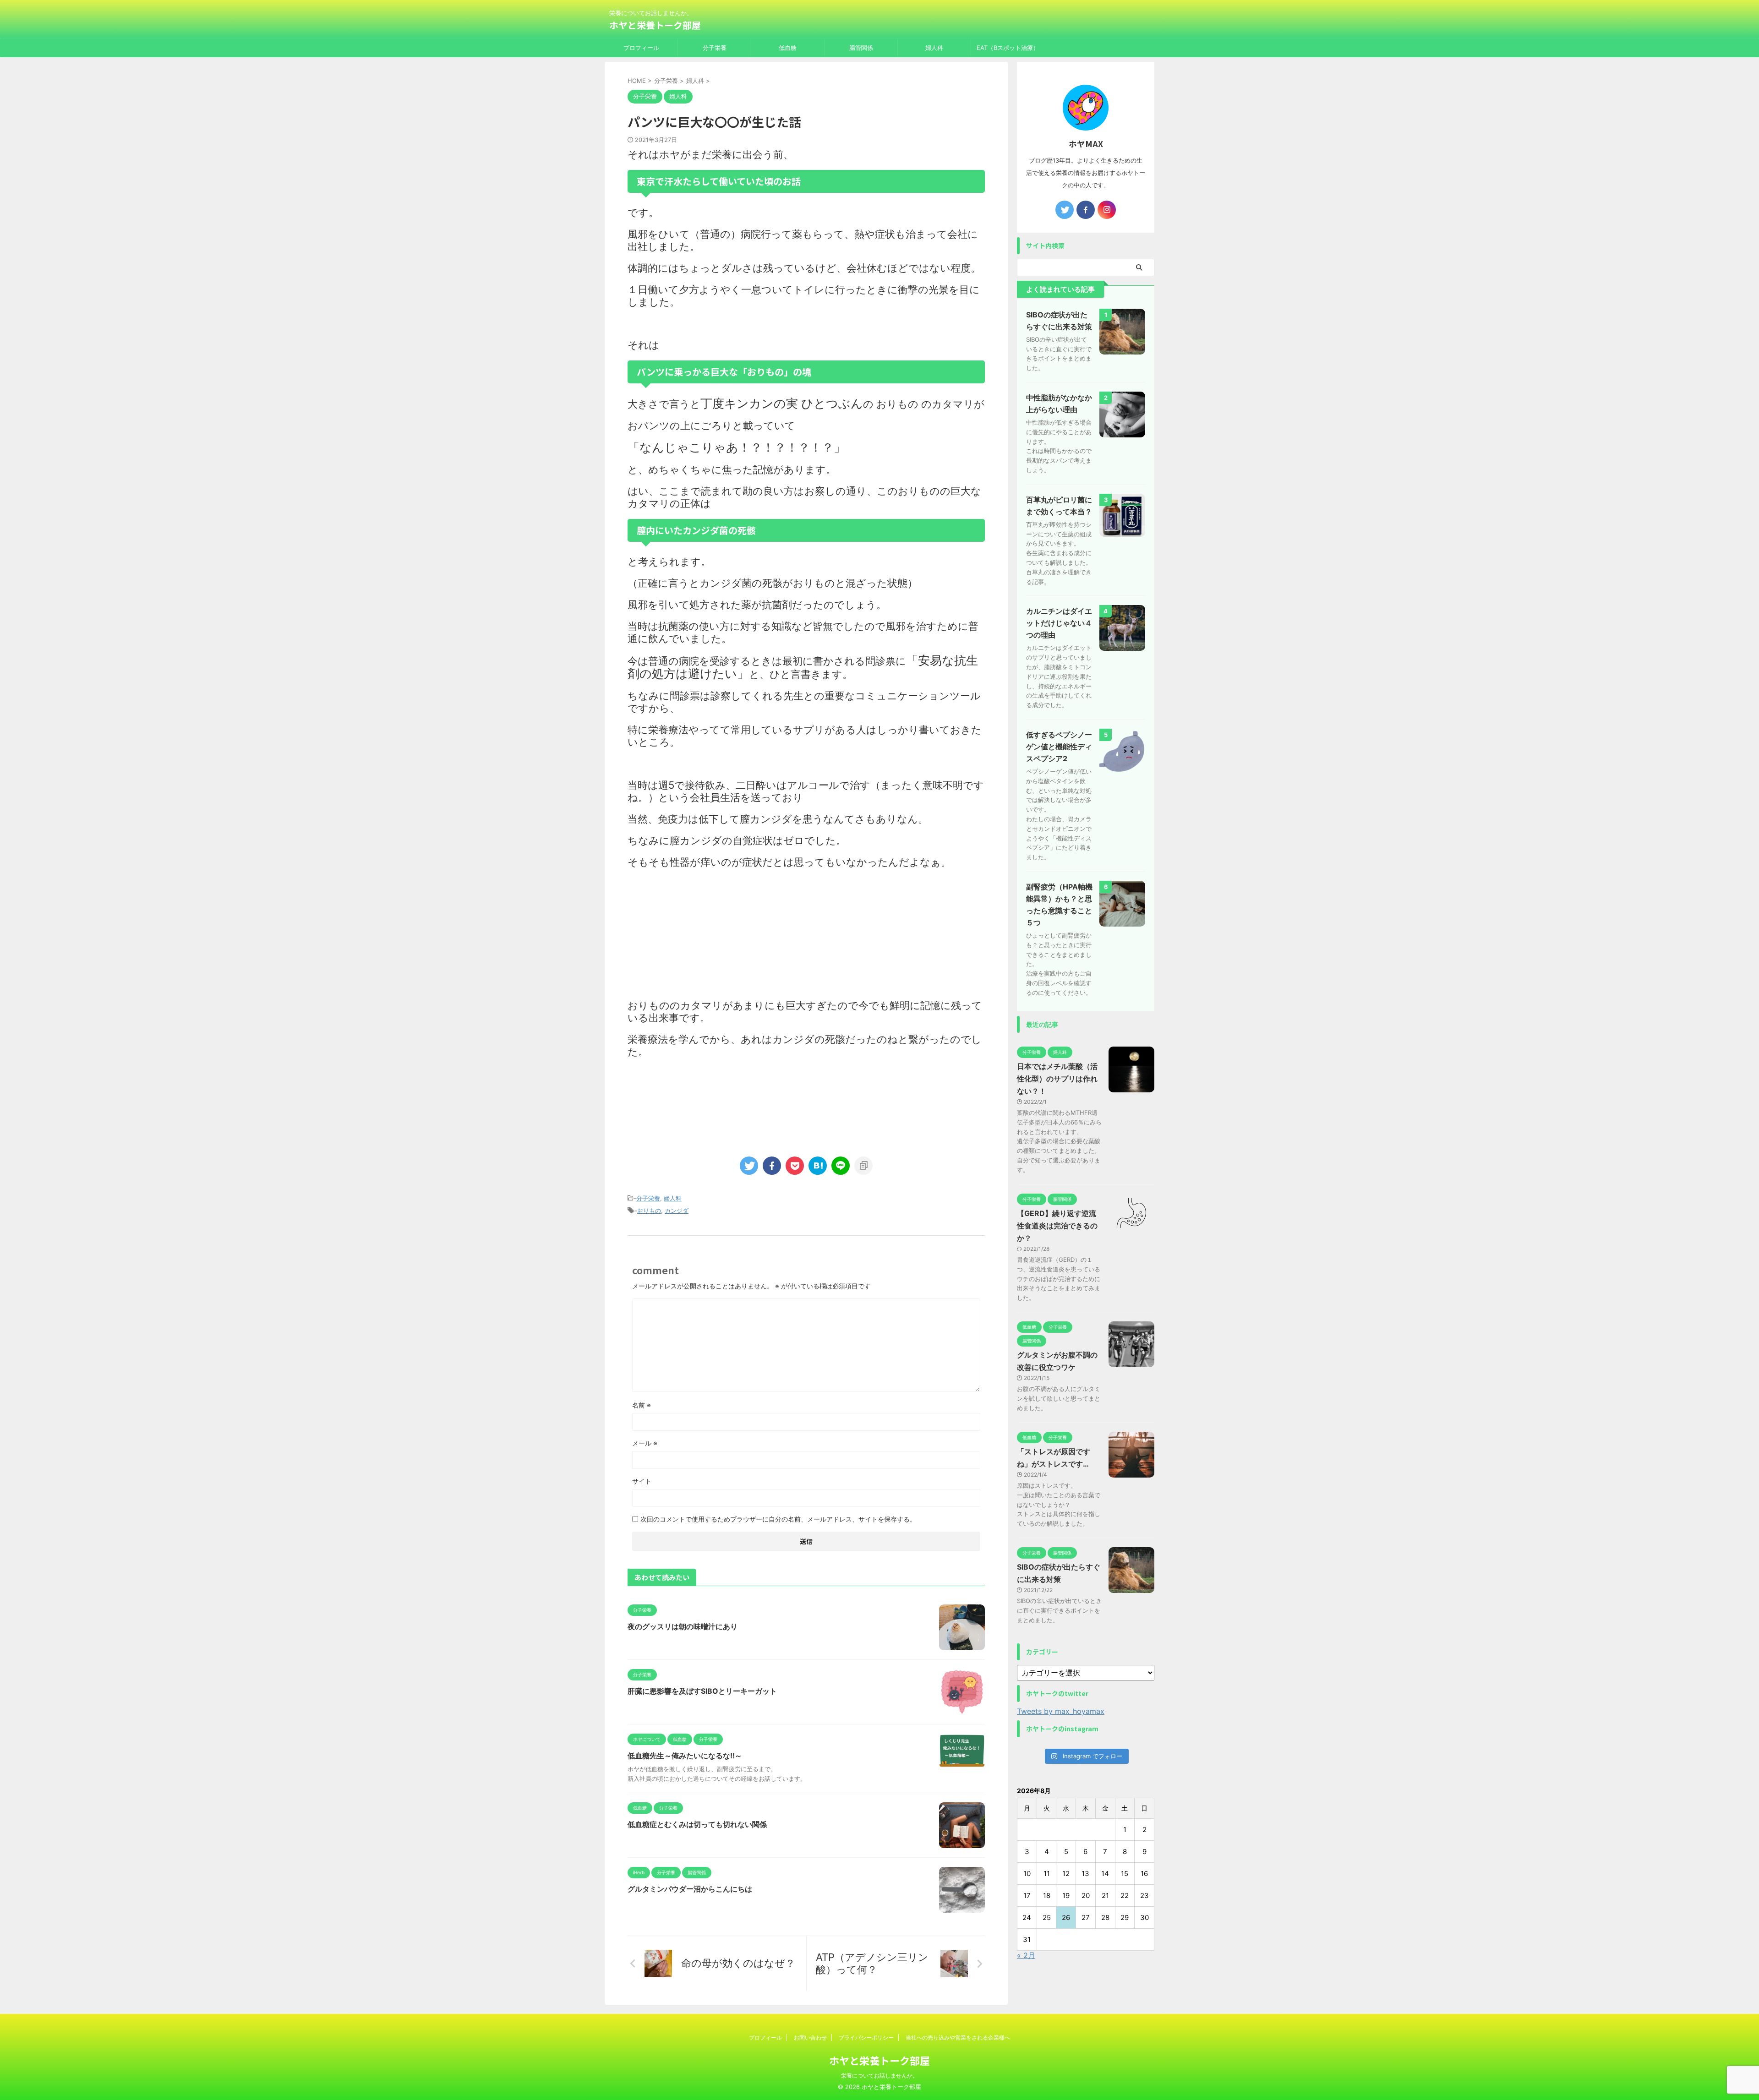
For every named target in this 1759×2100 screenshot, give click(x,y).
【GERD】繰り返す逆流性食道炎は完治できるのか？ (1057, 1226)
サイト (642, 1481)
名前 (642, 1405)
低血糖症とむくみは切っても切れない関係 (697, 1824)
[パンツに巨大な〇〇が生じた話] (818, 1166)
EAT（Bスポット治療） (1008, 48)
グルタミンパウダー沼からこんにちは (690, 1889)
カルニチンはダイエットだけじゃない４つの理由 (1059, 623)
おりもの (649, 1211)
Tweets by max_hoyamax (1061, 1711)
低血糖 (788, 48)
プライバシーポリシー (866, 2037)
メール (645, 1443)
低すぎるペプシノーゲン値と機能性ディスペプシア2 (1059, 747)
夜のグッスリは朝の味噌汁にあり (683, 1626)
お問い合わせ (810, 2037)
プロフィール (641, 48)
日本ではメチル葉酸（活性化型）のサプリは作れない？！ (1057, 1079)
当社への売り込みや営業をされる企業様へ (958, 2037)
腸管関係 (861, 48)
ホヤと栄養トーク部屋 (655, 25)
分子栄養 (715, 48)
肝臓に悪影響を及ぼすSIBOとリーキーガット (702, 1691)
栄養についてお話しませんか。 (879, 2075)
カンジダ (677, 1211)
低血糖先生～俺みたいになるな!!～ (685, 1756)
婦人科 (934, 48)
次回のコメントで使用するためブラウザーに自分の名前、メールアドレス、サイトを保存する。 (778, 1519)
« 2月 (1026, 1955)
